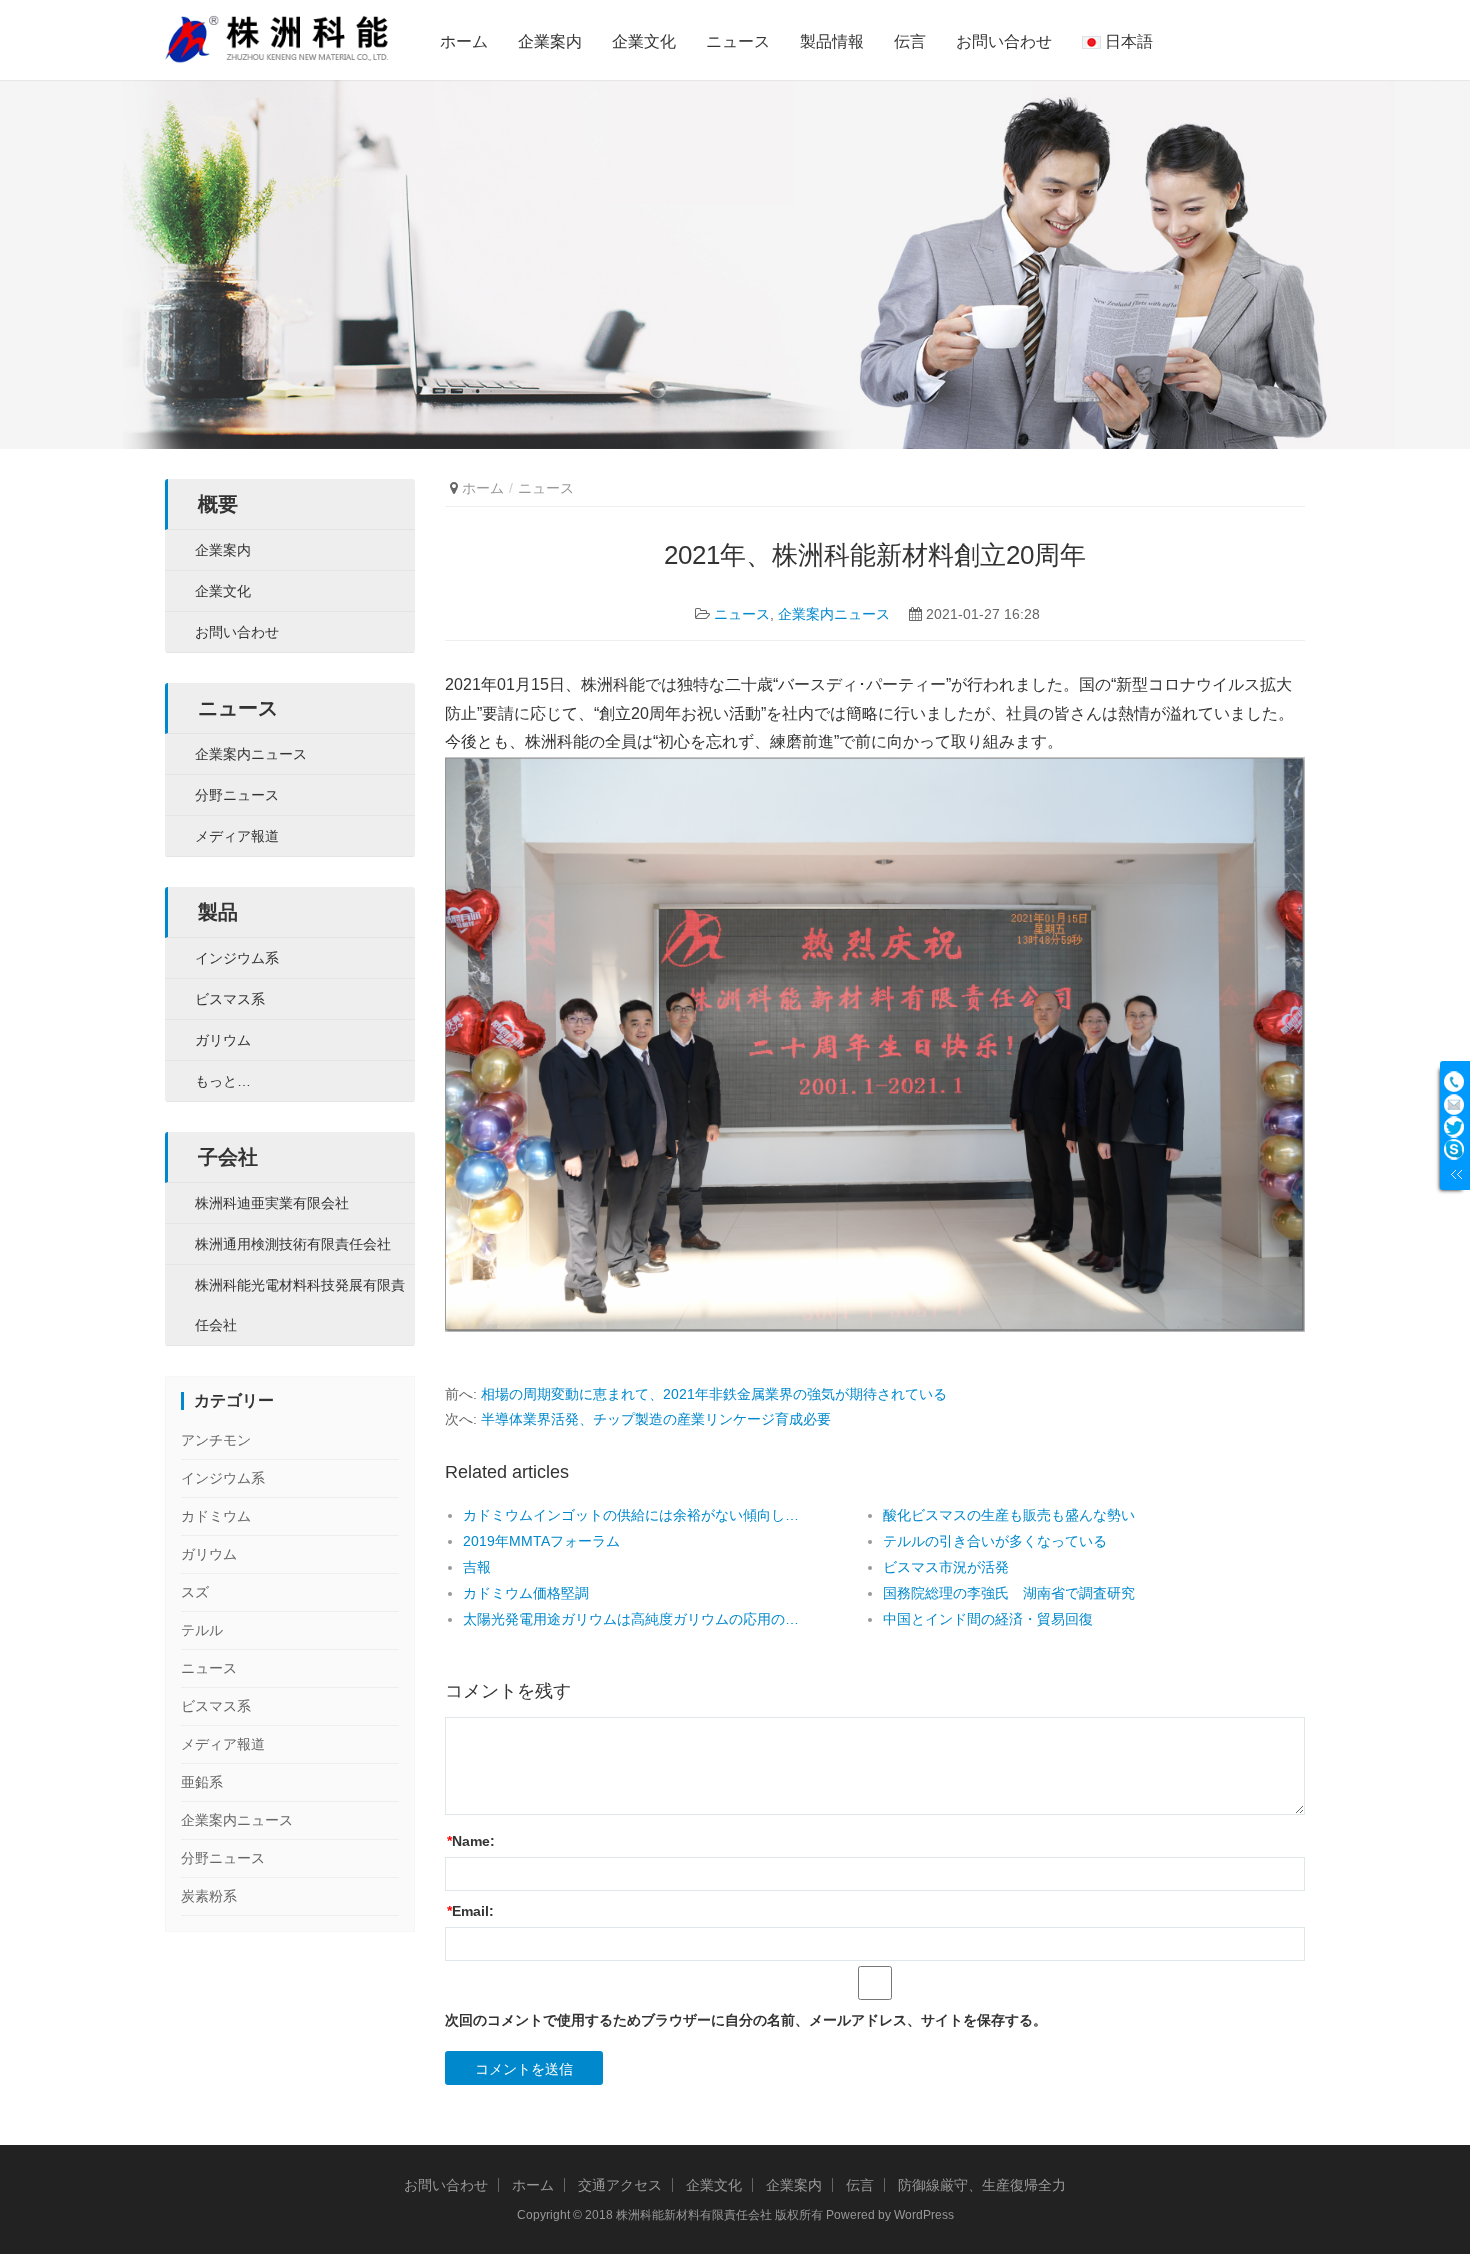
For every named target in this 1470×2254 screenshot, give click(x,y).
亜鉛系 (202, 1782)
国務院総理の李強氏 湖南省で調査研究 (1009, 1593)
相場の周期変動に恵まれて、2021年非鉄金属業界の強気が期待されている (714, 1394)
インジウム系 (237, 958)
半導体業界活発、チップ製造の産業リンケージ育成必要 (656, 1419)
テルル (202, 1630)
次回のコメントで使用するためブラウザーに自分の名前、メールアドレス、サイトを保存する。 (746, 2020)
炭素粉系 (209, 1896)
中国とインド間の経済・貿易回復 (988, 1619)
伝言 (910, 41)
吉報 (477, 1567)
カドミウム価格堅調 (526, 1593)
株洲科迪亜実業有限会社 (272, 1203)
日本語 (1127, 41)
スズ (195, 1592)
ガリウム (223, 1040)
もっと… (223, 1081)
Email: (470, 1911)
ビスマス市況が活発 (946, 1567)
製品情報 (832, 41)
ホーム (464, 41)
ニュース (738, 41)
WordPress (924, 2215)
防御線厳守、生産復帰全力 (982, 2185)
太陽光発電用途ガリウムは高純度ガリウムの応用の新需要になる (631, 1619)
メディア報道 (237, 836)
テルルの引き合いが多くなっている (995, 1541)
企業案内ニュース (834, 614)
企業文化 (644, 41)
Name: (471, 1841)
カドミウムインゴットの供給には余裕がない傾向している (631, 1515)
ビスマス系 (230, 999)
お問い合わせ (1004, 41)
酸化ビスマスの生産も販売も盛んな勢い (1009, 1515)
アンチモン (216, 1440)
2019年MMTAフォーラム (541, 1541)
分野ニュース (237, 795)
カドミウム (216, 1516)
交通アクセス (620, 2185)
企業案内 (550, 41)
